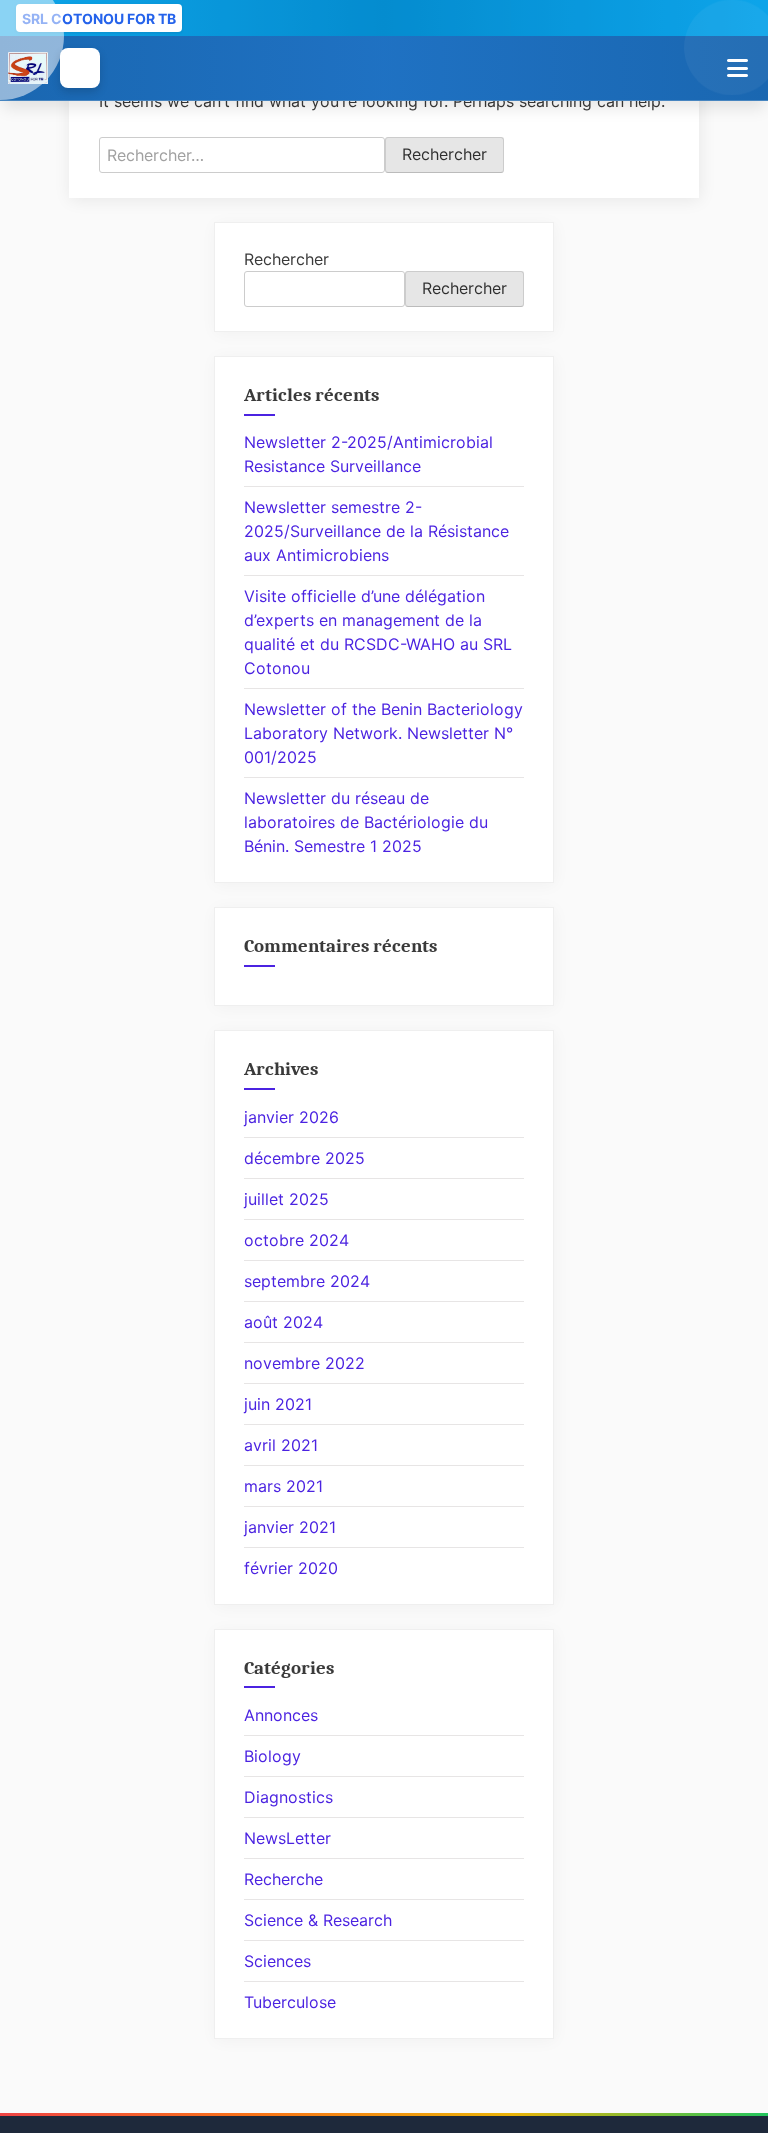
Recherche (283, 1879)
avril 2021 (281, 1445)
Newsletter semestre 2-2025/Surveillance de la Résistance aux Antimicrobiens (376, 531)
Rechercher (286, 259)
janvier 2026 (291, 1117)
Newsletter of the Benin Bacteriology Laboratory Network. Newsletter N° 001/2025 (383, 733)
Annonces (281, 1715)
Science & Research (318, 1920)
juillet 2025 (286, 1199)
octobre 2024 (296, 1240)
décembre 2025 (304, 1158)
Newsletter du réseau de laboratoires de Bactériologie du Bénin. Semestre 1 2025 (366, 822)
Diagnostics (288, 1797)
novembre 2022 (304, 1363)
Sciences (277, 1961)
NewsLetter (287, 1838)
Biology (272, 1756)
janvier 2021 (290, 1527)
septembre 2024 (307, 1281)
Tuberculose (290, 2002)
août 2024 (283, 1322)
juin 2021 (278, 1404)
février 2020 (291, 1568)
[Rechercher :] (242, 155)
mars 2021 (283, 1486)
